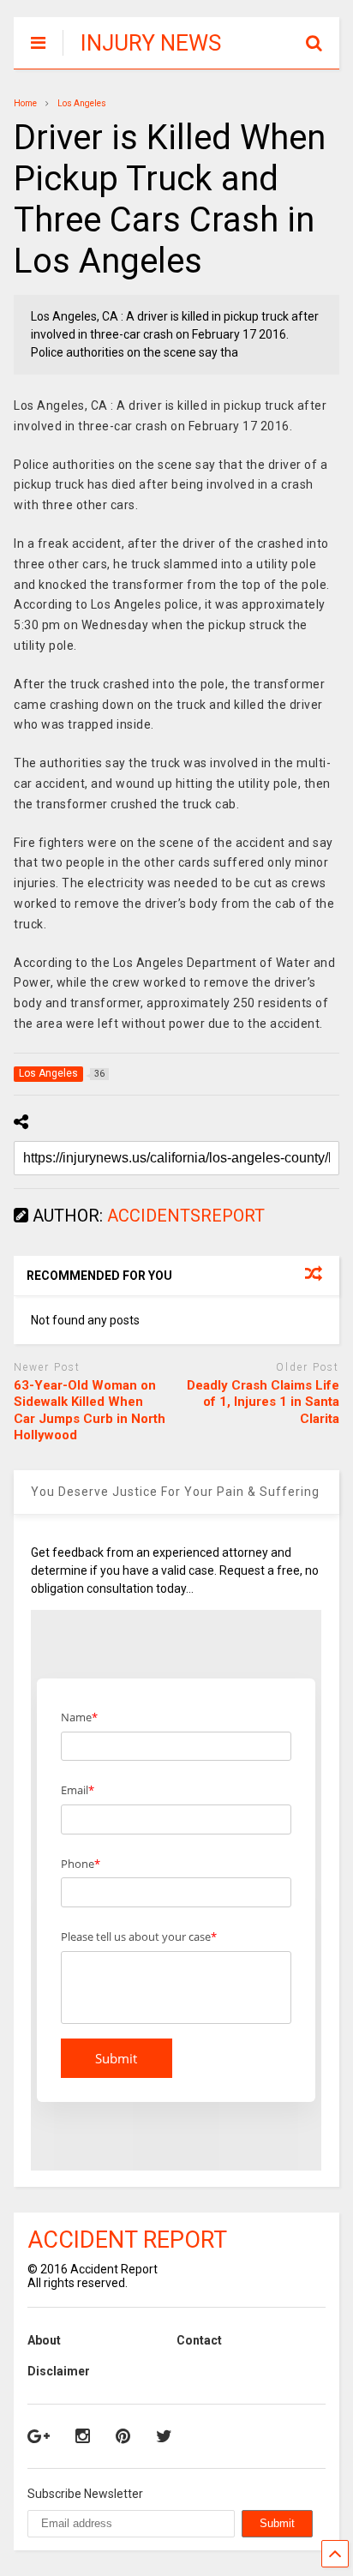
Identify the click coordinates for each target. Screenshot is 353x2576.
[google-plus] (39, 2436)
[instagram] (83, 2436)
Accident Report (127, 2240)
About (44, 2340)
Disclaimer (59, 2371)
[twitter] (164, 2436)
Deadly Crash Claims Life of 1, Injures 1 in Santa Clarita (263, 1402)
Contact (199, 2340)
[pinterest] (123, 2436)
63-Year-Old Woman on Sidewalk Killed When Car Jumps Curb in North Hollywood (90, 1411)
